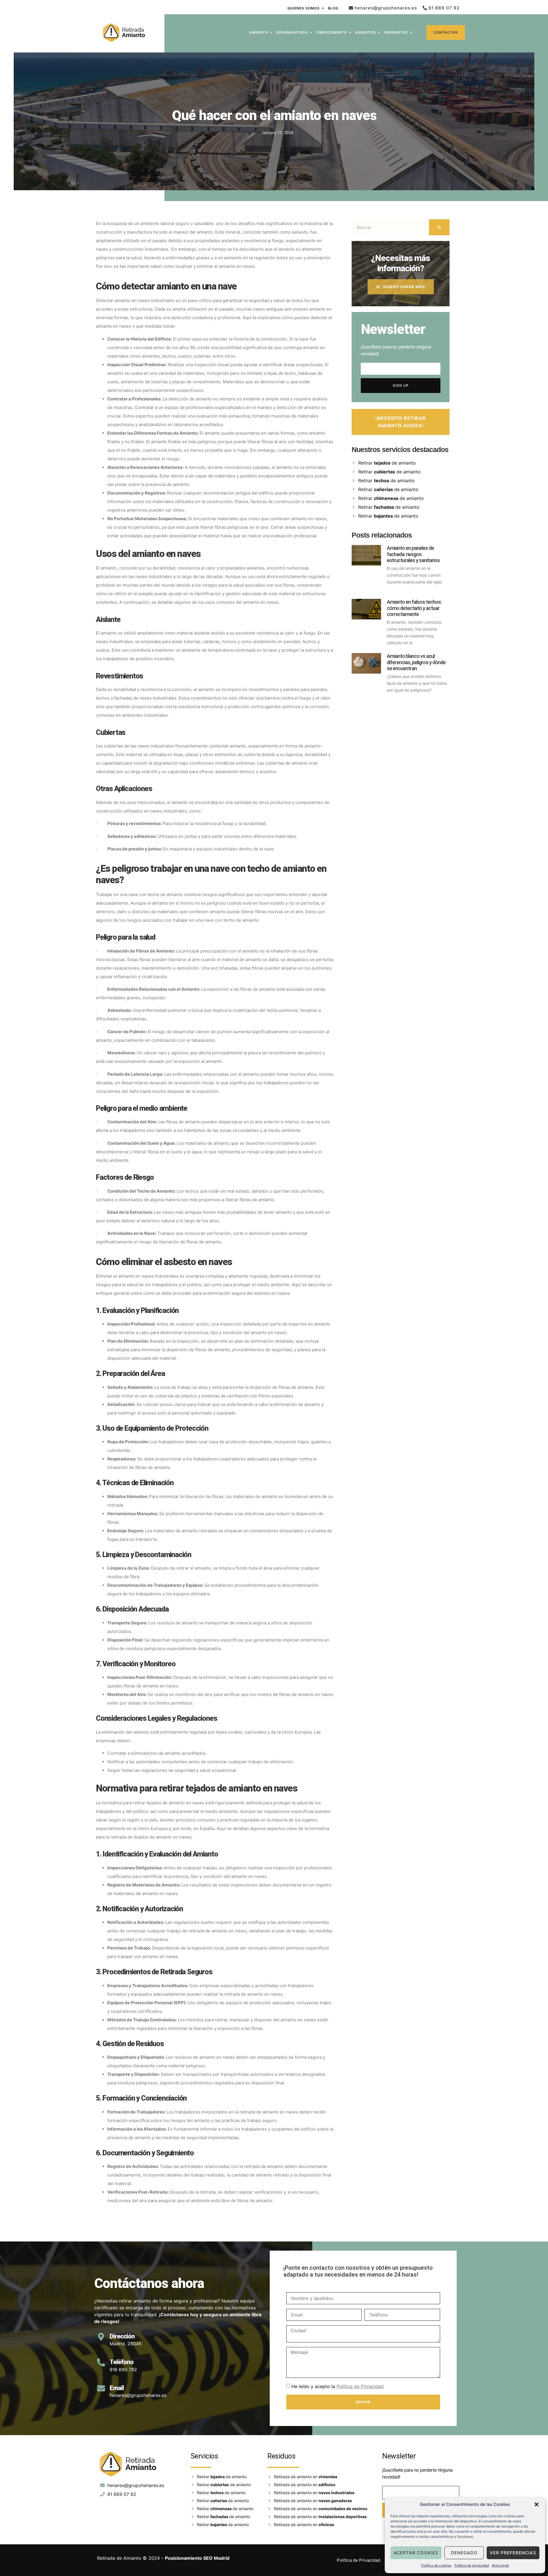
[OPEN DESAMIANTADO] (311, 33)
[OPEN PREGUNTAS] (411, 33)
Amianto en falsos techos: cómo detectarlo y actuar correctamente (414, 608)
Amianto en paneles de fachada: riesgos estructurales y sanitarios (413, 554)
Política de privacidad (472, 2565)
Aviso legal (500, 2565)
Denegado (464, 2553)
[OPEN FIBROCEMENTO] (350, 33)
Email (117, 2388)
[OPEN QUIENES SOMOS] (323, 8)
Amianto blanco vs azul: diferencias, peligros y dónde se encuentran (416, 662)
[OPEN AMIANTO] (271, 33)
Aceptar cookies (416, 2553)
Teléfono (122, 2362)
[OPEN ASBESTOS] (379, 33)
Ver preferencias (513, 2553)
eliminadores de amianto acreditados (168, 1753)
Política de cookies (436, 2565)
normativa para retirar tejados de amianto (144, 1803)
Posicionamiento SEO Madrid (197, 2558)
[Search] (439, 227)
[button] (537, 2504)
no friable (134, 442)
